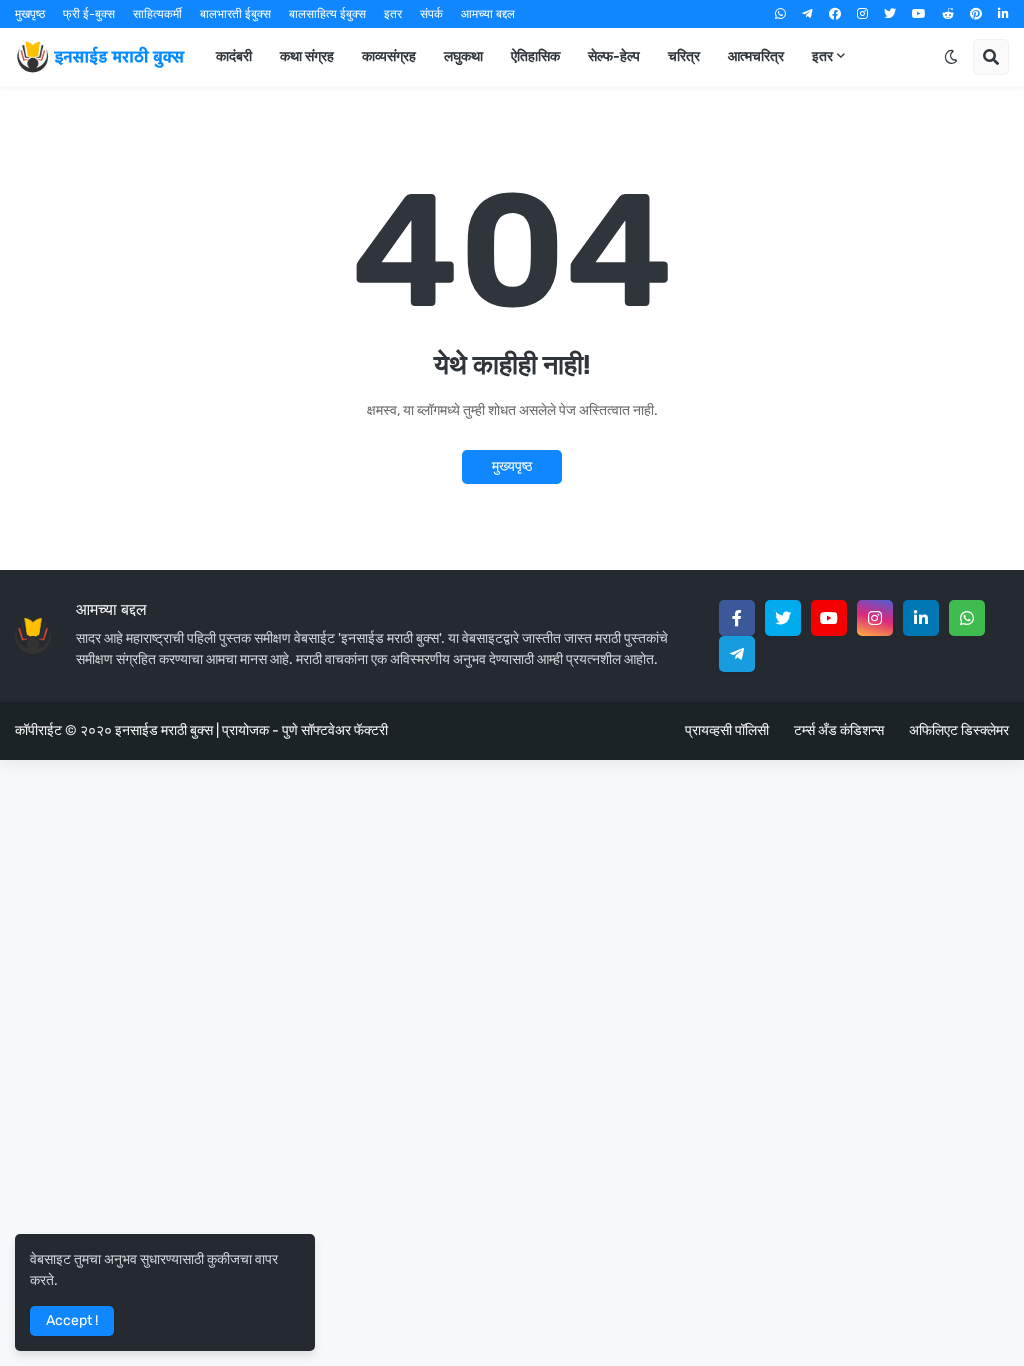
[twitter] (890, 14)
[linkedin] (1003, 14)
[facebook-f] (737, 618)
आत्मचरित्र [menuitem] (756, 56)
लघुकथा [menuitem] (463, 56)
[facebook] (835, 14)
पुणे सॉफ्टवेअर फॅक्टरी (335, 730)
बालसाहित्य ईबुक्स (327, 14)
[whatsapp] (780, 14)
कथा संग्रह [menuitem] (307, 56)
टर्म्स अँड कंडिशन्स (839, 730)
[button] (951, 57)
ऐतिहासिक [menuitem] (535, 56)
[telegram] (807, 14)
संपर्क (431, 14)
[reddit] (948, 14)
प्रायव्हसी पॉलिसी (727, 730)
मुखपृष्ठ (30, 14)
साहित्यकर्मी (157, 14)
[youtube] (919, 14)
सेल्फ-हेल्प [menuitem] (614, 56)
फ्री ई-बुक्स (89, 14)
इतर (393, 14)
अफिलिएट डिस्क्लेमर (959, 730)
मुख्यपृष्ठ (512, 466)
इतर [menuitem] (822, 56)
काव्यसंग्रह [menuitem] (389, 56)
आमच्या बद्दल (488, 14)
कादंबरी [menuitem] (234, 56)
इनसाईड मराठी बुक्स (164, 730)
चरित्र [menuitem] (684, 56)
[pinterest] (976, 14)
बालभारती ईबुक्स (235, 14)
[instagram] (862, 14)
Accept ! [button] (72, 1320)
